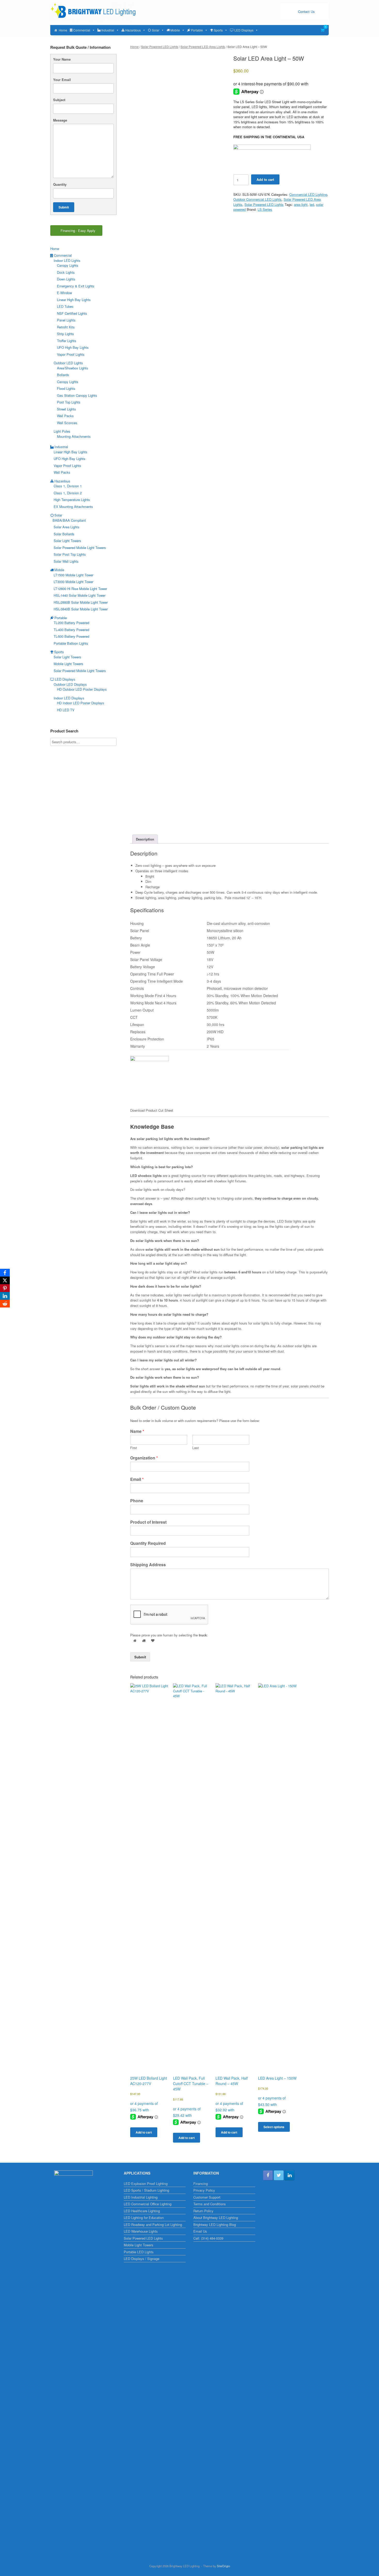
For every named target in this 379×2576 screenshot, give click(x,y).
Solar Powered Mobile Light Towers (80, 548)
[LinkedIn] (5, 1296)
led (312, 204)
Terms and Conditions (210, 2204)
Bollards (63, 375)
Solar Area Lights (67, 527)
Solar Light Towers (67, 541)
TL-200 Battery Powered (71, 623)
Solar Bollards (64, 534)
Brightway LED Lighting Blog (215, 2224)
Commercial (82, 30)
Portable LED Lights (139, 2252)
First (134, 1448)
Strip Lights (65, 334)
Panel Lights (66, 320)
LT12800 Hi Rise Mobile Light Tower (80, 589)
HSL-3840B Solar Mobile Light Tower (81, 609)
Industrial (108, 30)
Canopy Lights (68, 265)
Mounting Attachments (74, 436)
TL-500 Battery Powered (71, 636)
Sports (218, 30)
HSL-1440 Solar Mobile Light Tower (80, 595)
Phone (137, 1501)
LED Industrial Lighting (141, 2197)
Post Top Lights (69, 402)
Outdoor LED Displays (70, 684)
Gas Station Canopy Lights (77, 395)
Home (63, 30)
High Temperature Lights (72, 500)
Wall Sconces (67, 423)
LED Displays (244, 30)
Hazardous (133, 30)
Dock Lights (66, 272)
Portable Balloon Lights (71, 643)
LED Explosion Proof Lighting (146, 2183)
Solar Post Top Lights (70, 554)
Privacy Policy (204, 2190)
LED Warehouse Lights (141, 2231)
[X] (5, 1280)
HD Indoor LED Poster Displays (81, 703)
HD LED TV (66, 710)
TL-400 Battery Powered (71, 630)
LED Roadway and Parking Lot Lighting (153, 2224)
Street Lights (67, 409)
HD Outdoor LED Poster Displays (82, 689)
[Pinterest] (5, 1288)
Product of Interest (148, 1522)
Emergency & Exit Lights (76, 286)
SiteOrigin (223, 2566)
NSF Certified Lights (72, 313)
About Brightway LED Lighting (216, 2218)
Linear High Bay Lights (74, 300)
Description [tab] (145, 839)
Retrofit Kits (66, 327)
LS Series (265, 209)
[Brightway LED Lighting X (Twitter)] (279, 2175)
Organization (144, 1458)
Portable (197, 30)
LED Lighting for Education (144, 2218)
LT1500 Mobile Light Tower (73, 575)
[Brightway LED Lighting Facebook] (268, 2175)
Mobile (175, 30)
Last (196, 1448)
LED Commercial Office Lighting (148, 2204)
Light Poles (62, 431)
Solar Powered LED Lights (160, 47)
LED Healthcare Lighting (142, 2211)
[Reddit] (5, 1304)
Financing (201, 2183)
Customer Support (207, 2197)
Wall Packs (65, 416)
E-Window (64, 293)
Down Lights (66, 279)
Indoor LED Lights (67, 260)
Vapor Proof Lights (71, 354)
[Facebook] (5, 1273)
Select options (274, 2127)
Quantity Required (148, 1543)
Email (137, 1479)
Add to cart (265, 179)
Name (137, 1431)
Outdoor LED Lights (68, 363)
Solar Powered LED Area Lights (203, 47)
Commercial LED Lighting (308, 194)
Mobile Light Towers (68, 664)
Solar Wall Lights (66, 561)
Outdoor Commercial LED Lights (257, 199)
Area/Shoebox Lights (73, 368)
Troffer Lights (67, 341)
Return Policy (203, 2211)
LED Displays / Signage (142, 2259)
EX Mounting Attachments (73, 507)
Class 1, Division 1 (68, 486)
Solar (156, 30)
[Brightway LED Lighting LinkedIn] (290, 2175)
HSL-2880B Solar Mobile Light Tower (81, 602)
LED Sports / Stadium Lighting (146, 2190)
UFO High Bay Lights (73, 347)
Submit (140, 1657)
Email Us (200, 2231)
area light (301, 204)
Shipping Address (148, 1565)
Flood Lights (66, 388)
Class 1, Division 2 (68, 493)
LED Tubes (65, 306)
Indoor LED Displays (69, 698)
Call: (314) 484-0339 (208, 2238)
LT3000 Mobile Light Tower (73, 582)
